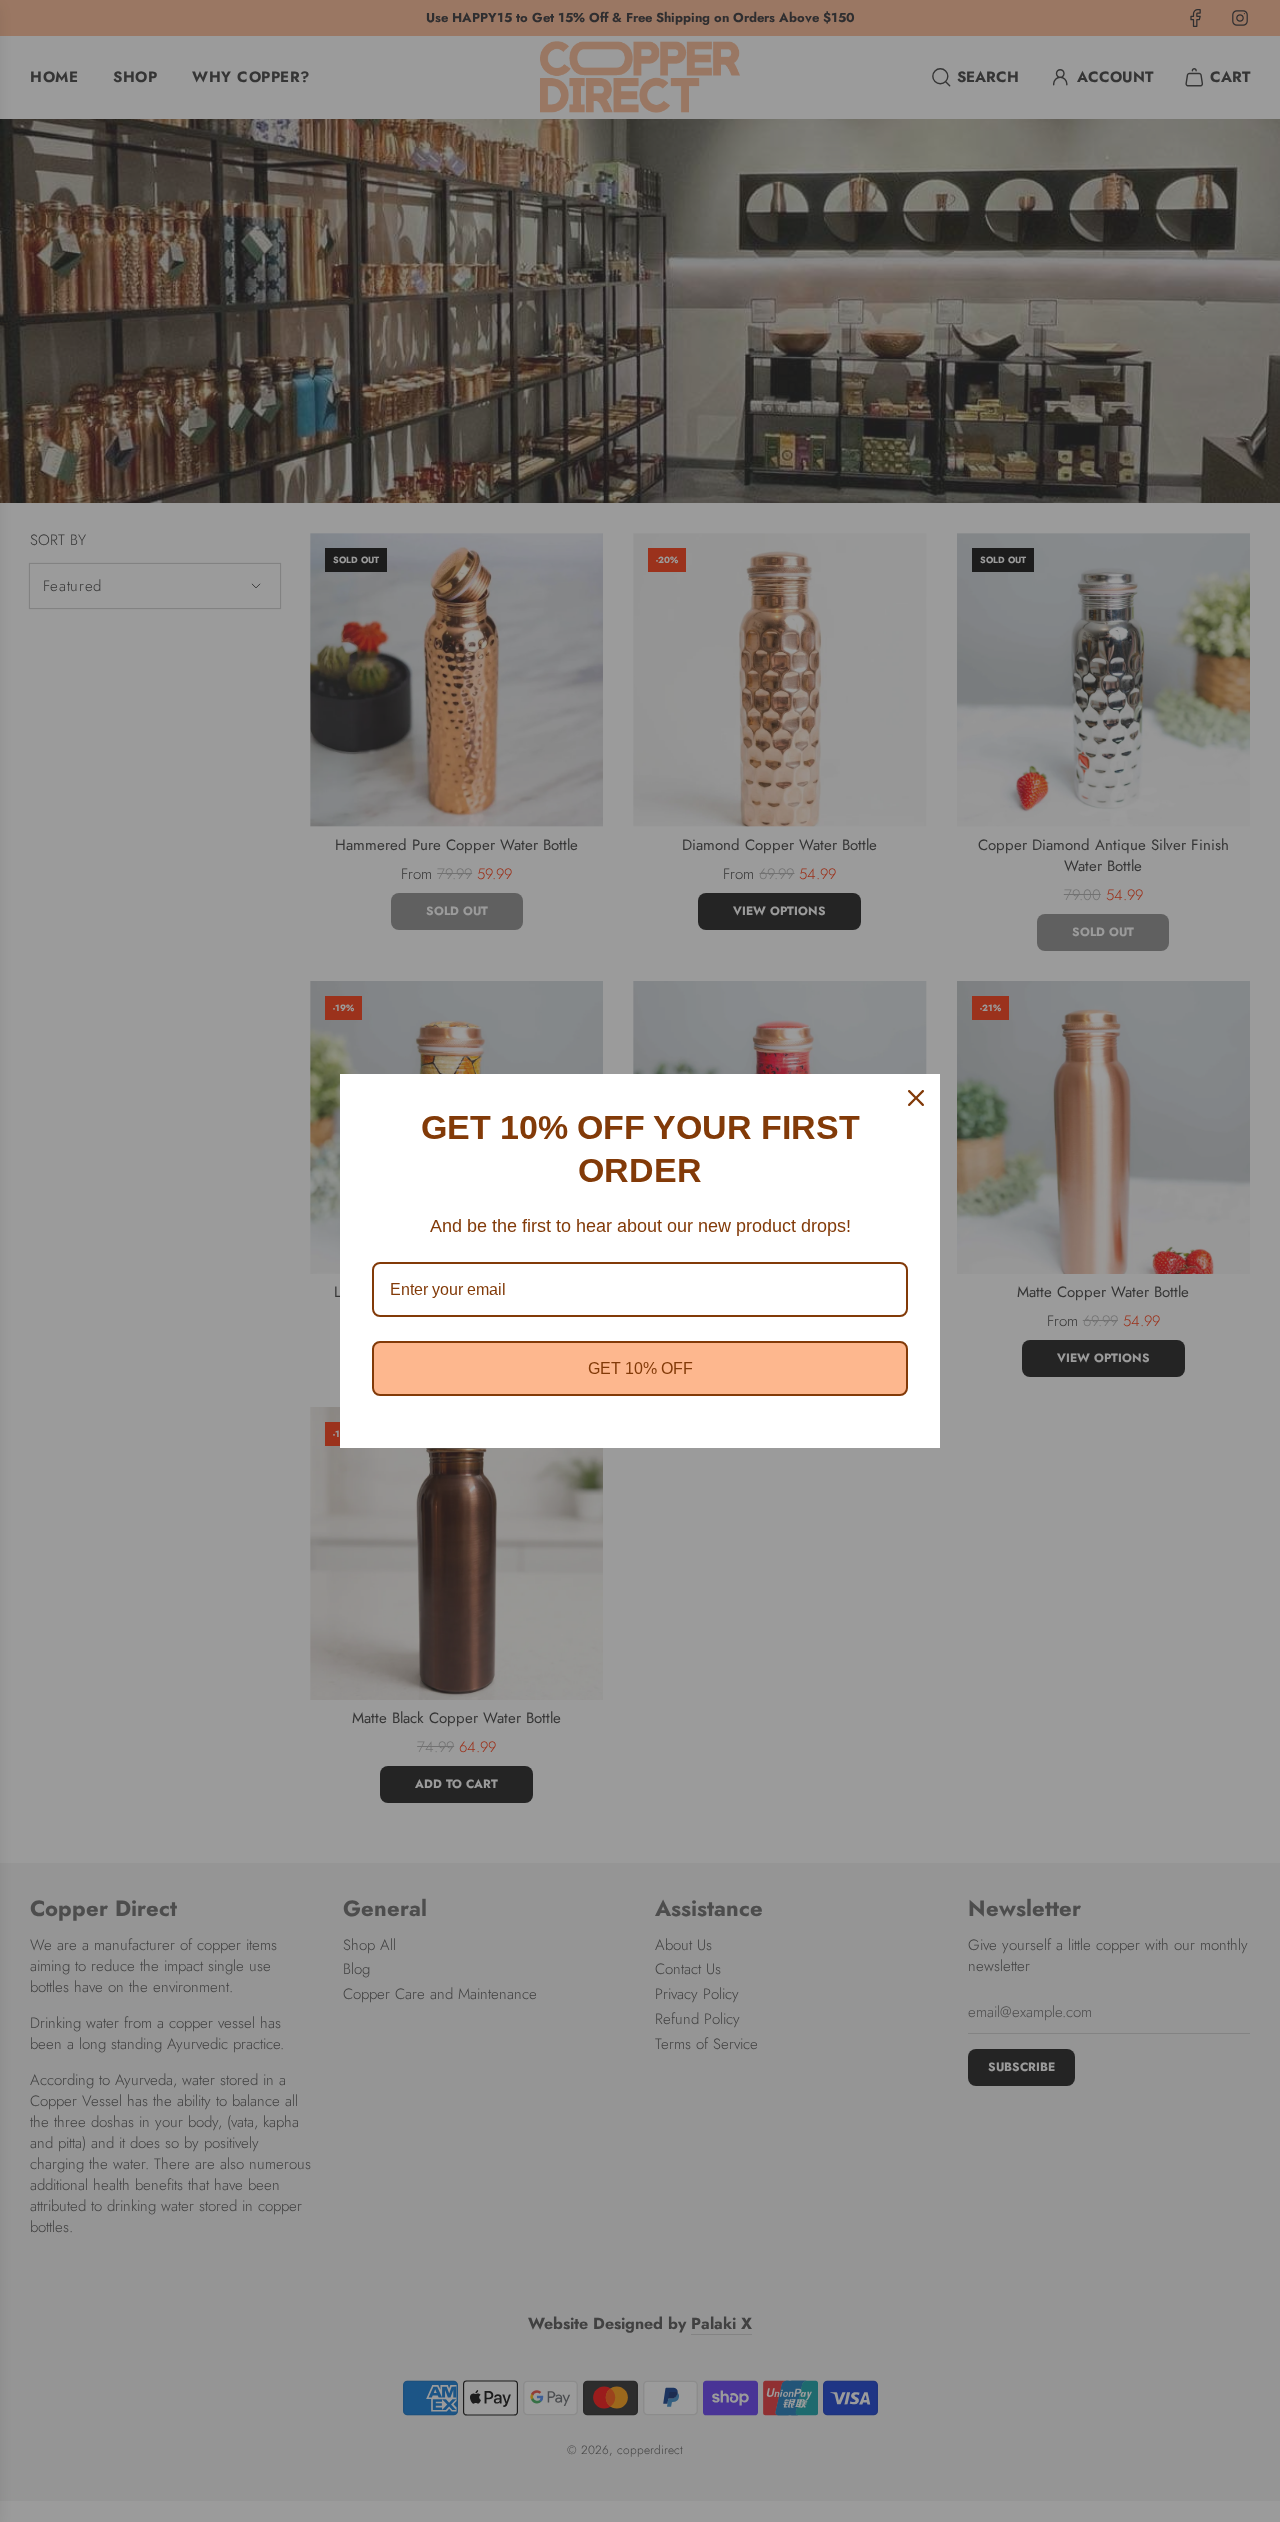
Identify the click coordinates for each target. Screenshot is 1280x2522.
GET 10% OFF (640, 1368)
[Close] (916, 1098)
